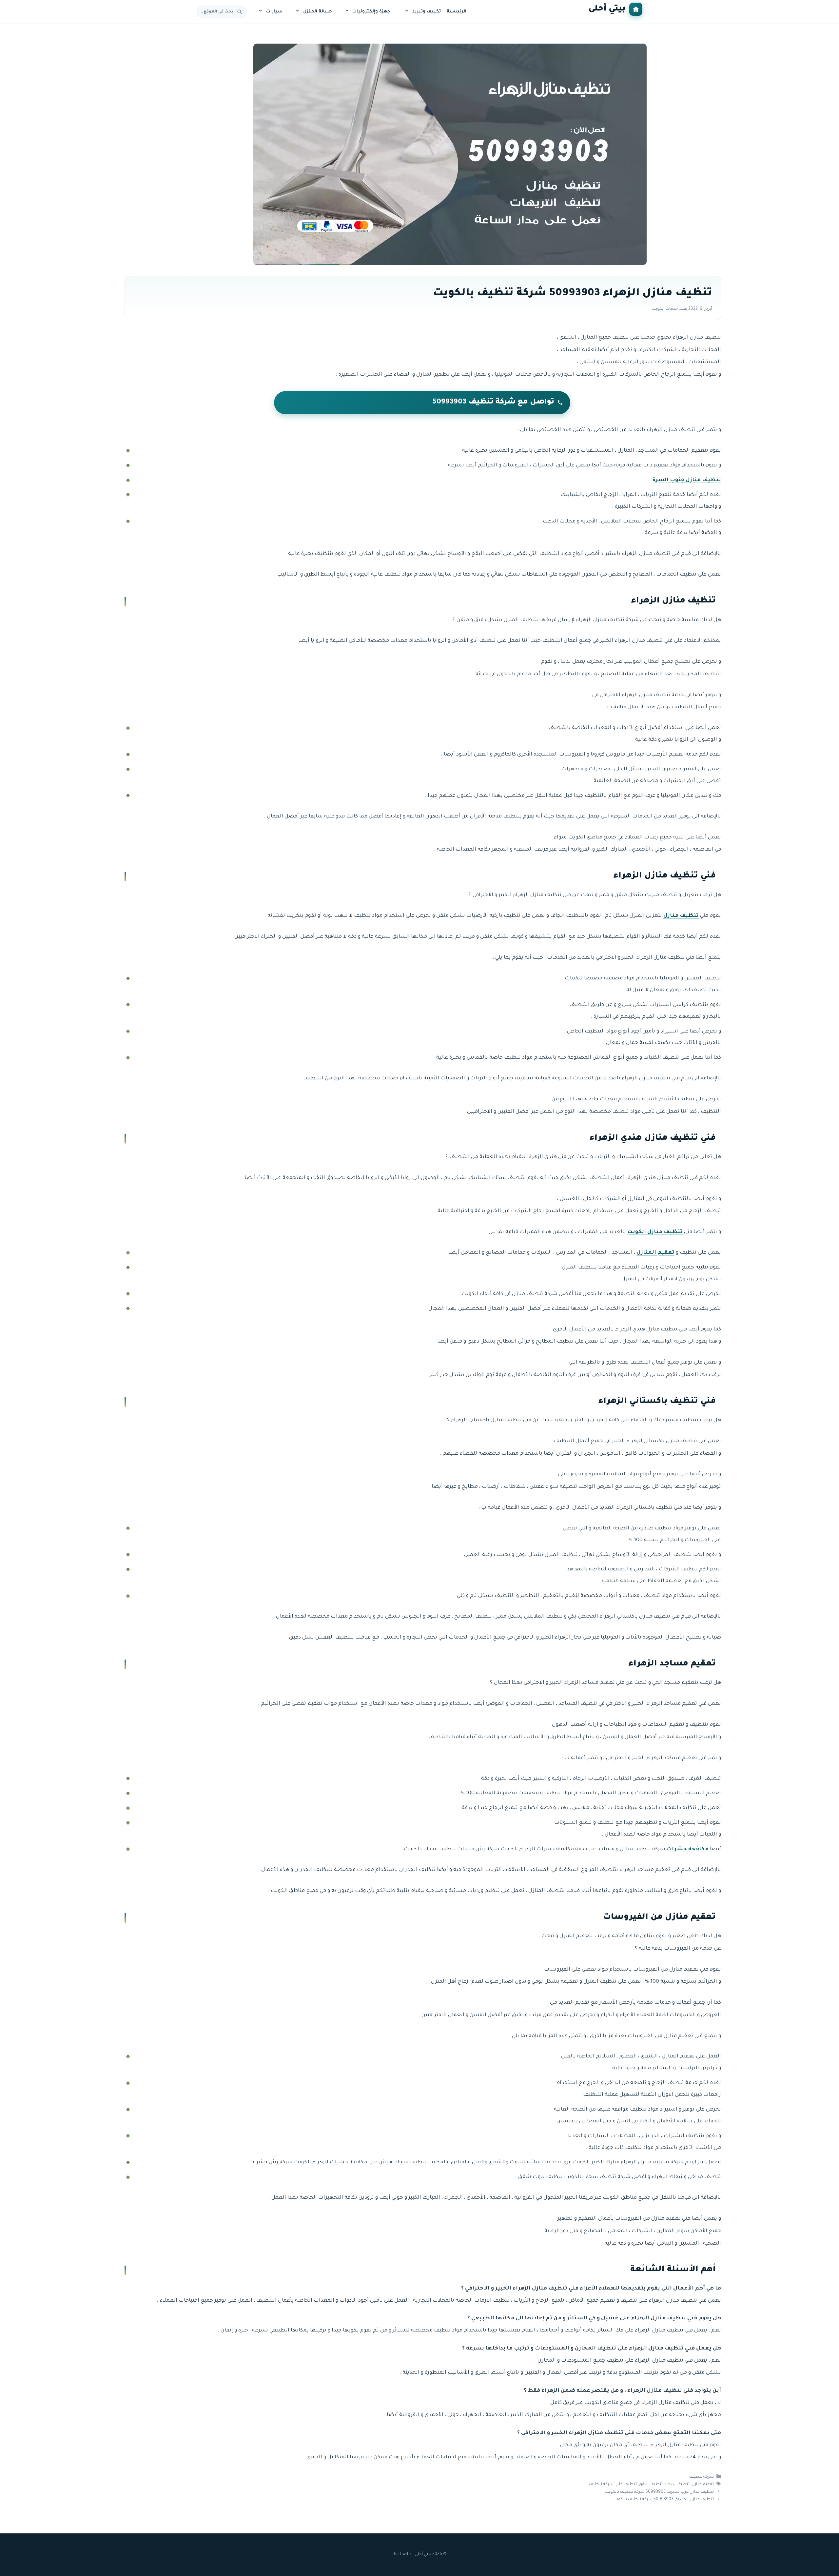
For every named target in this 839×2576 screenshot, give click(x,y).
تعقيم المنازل (655, 1253)
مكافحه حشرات (688, 1849)
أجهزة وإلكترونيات (372, 12)
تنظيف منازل (681, 916)
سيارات (274, 12)
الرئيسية (457, 12)
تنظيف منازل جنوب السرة (687, 480)
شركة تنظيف (702, 2477)
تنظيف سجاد (677, 2485)
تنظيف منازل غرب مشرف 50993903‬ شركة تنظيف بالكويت (659, 2492)
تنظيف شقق (651, 2485)
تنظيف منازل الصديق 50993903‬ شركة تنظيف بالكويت (663, 2500)
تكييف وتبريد (427, 12)
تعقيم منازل (703, 2485)
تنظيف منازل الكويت (655, 1232)
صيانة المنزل (318, 12)
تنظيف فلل (626, 2485)
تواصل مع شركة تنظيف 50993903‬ (493, 403)
